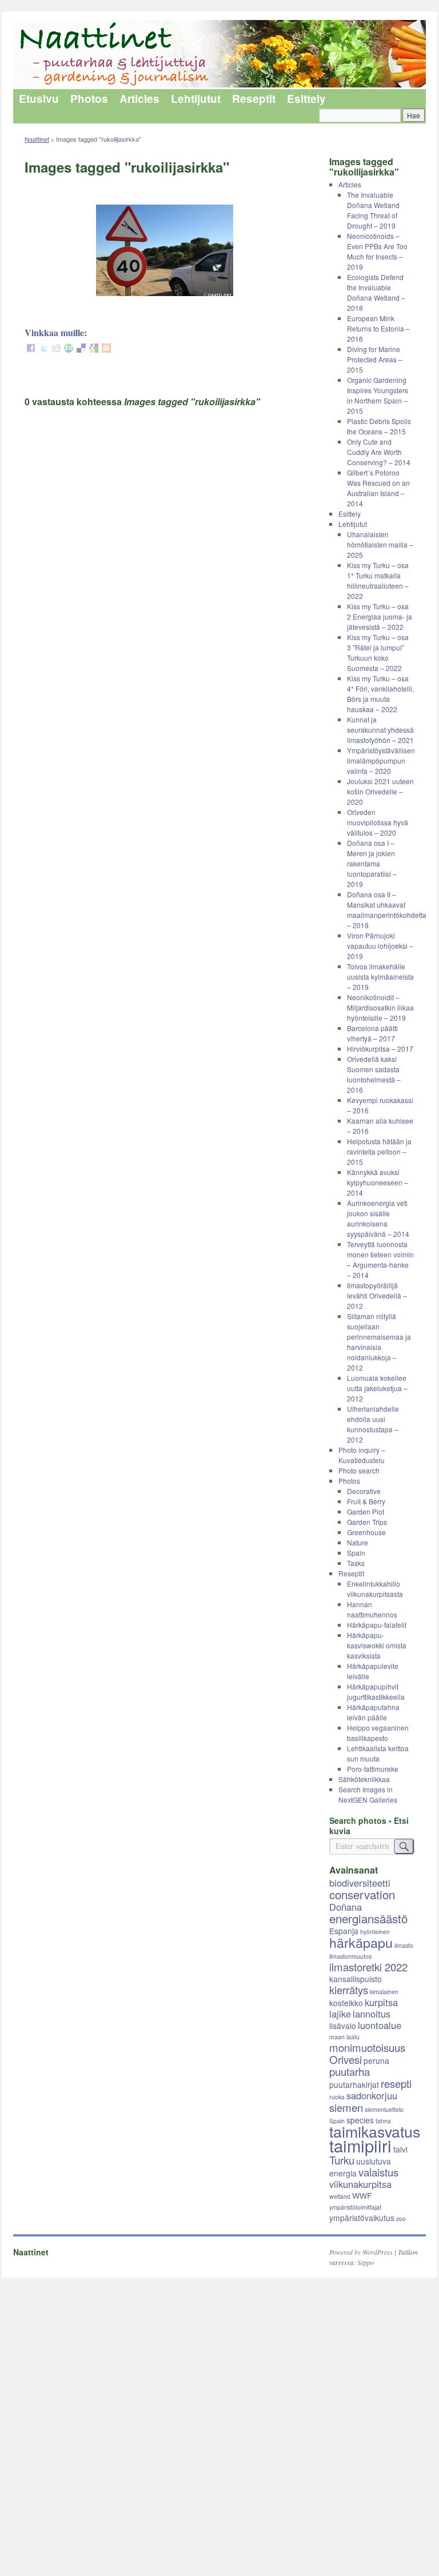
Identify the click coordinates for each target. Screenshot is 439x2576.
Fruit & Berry (366, 1501)
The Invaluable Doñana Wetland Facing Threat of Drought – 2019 (373, 210)
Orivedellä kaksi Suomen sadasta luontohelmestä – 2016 (374, 1074)
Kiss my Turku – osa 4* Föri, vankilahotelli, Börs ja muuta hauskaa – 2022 (380, 694)
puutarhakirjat (354, 2084)
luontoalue (380, 2025)
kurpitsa (381, 2002)
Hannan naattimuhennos (372, 1609)
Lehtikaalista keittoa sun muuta (378, 1753)
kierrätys (349, 1990)
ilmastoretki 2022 (368, 1967)
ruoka (337, 2097)
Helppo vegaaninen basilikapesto (378, 1733)
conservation (362, 1894)
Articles (139, 99)
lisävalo (343, 2026)
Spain (356, 1553)
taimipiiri (360, 2145)
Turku (342, 2160)
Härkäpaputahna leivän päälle (373, 1712)
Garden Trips (367, 1522)
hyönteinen (375, 1932)
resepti (396, 2083)
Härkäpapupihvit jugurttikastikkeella (376, 1692)
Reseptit (254, 99)
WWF (362, 2195)
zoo (401, 2218)
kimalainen (384, 1992)
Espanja (344, 1931)
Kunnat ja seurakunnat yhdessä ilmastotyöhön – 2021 (380, 730)
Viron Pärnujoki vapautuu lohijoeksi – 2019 (380, 946)
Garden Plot (366, 1511)
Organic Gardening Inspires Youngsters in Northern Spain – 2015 (378, 395)
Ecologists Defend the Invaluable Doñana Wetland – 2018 (376, 292)
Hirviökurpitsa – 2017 (380, 1049)
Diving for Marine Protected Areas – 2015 (375, 359)
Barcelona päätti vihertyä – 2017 (372, 1033)
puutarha (350, 2071)
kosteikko (346, 2003)
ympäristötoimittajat (355, 2207)
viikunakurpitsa (360, 2184)
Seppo (366, 2262)
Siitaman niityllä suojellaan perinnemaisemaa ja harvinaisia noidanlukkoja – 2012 (379, 1342)
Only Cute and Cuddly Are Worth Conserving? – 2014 (379, 452)
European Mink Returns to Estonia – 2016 (378, 328)
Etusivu (39, 99)
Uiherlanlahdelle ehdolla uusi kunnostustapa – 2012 (373, 1424)
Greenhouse (366, 1532)
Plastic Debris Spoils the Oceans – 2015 (379, 426)
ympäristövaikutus (362, 2218)
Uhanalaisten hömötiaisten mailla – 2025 (380, 544)
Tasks (356, 1563)
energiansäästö (368, 1918)
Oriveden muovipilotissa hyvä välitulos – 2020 (378, 822)
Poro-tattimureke (373, 1769)
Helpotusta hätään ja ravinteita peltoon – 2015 (379, 1151)
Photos (89, 99)
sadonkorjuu (372, 2095)
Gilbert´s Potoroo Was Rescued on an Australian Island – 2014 (378, 488)
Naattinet (37, 139)
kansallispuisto (356, 1979)
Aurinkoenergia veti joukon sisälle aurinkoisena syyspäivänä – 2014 (378, 1218)
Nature (358, 1542)
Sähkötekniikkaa (364, 1779)
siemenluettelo (384, 2109)
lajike (340, 2014)
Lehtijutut (196, 99)
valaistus (378, 2172)
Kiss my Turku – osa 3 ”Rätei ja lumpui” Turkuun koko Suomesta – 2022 (378, 652)
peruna (376, 2060)
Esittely (306, 99)
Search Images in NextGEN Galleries (368, 1794)
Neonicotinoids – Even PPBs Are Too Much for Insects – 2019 (377, 251)
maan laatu (344, 2037)
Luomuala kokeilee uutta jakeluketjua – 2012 (377, 1388)
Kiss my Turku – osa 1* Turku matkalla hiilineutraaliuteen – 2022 (378, 580)
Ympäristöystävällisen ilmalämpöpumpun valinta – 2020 (381, 760)
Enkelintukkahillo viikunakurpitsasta (375, 1589)
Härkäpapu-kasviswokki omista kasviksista (377, 1645)
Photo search (359, 1470)
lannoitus (372, 2014)
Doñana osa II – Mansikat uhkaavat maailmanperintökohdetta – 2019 (387, 910)
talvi (400, 2149)
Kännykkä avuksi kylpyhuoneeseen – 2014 (378, 1182)
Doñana (346, 1907)
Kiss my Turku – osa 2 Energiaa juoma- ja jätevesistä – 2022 (380, 616)
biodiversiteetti (360, 1883)
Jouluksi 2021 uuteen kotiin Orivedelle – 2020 (380, 791)
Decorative (364, 1491)
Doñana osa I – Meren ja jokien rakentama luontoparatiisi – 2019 (372, 863)
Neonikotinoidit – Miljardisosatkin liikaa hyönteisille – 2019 (380, 1007)
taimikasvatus (375, 2131)
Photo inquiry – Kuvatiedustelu (362, 1455)
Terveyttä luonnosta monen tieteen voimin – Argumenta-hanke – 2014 (380, 1259)
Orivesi (346, 2059)
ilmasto (404, 1945)
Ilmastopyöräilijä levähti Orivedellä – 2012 (377, 1295)
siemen (346, 2107)
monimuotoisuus (367, 2047)
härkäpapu (361, 1942)
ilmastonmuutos (350, 1956)
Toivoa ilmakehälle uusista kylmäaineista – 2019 (380, 977)
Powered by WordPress (361, 2252)
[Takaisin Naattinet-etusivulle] (219, 55)
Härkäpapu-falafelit (377, 1625)
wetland (340, 2196)
